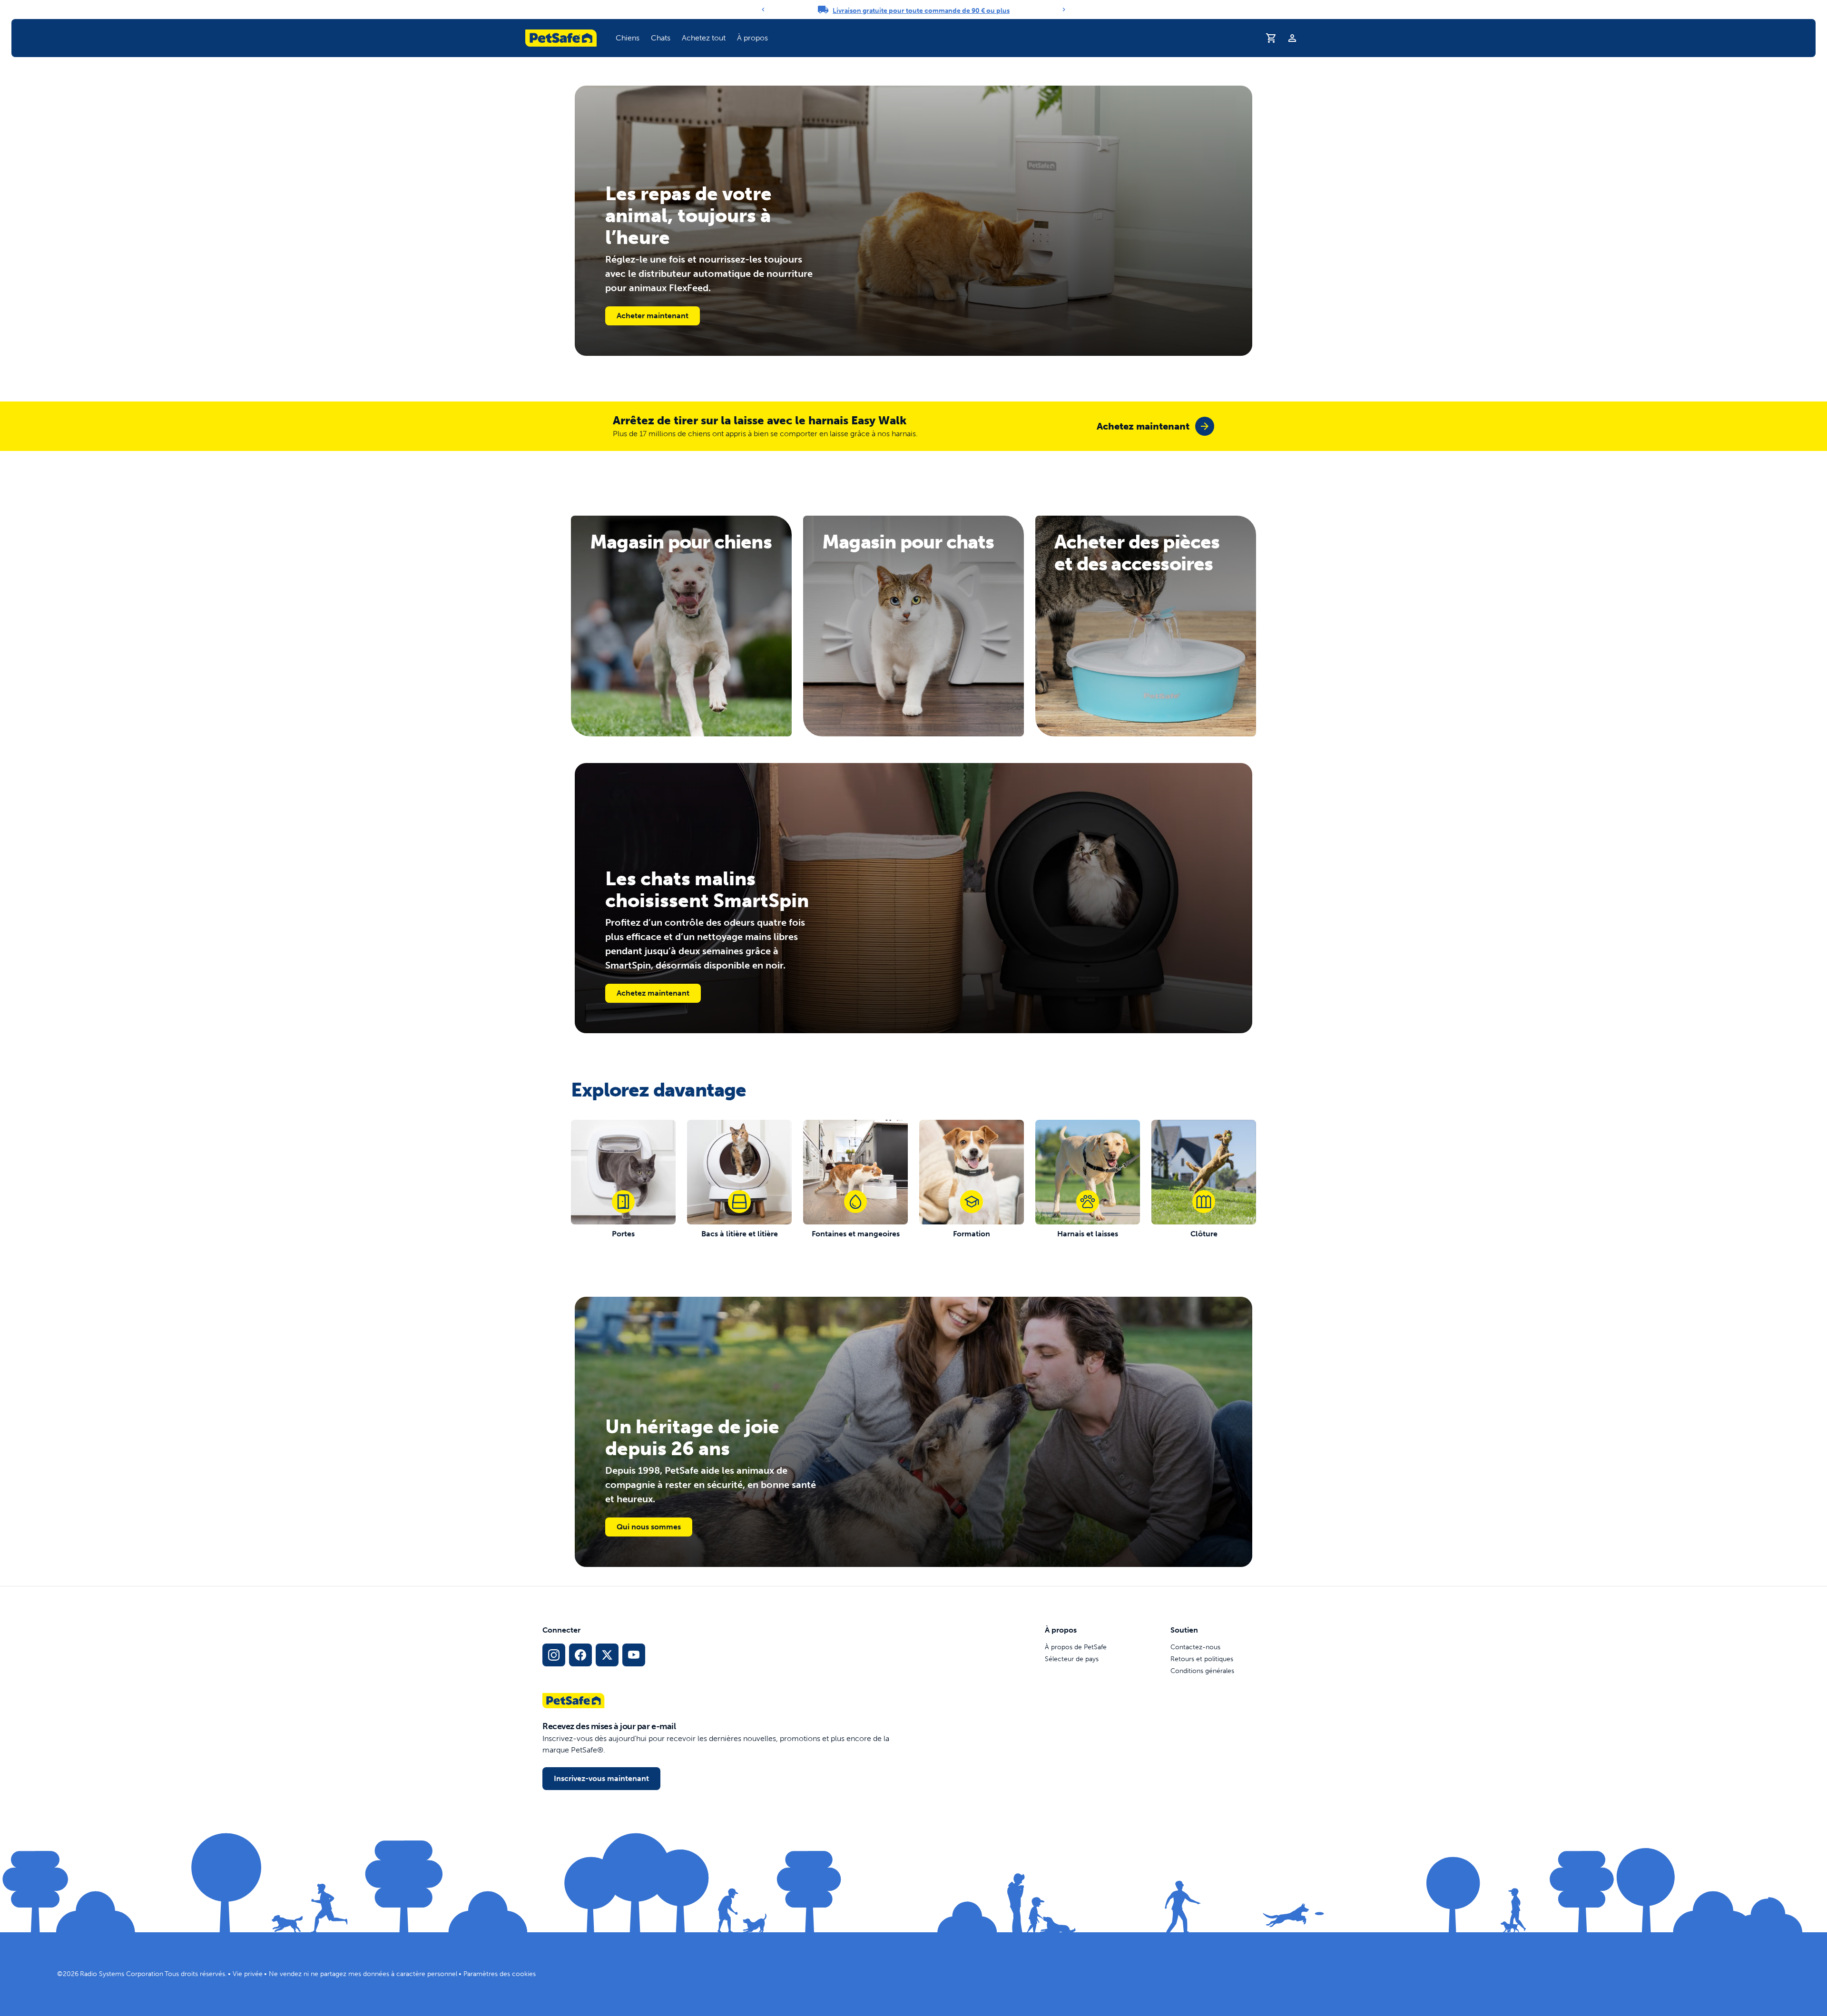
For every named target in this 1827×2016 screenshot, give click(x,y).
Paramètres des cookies (500, 1974)
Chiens (628, 38)
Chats (661, 38)
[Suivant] (1064, 10)
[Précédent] (763, 10)
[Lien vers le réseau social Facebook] (580, 1655)
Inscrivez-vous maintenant (601, 1778)
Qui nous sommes (649, 1527)
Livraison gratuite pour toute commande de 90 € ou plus (921, 11)
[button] (628, 38)
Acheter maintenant (653, 316)
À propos (752, 38)
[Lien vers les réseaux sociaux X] (607, 1655)
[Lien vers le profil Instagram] (554, 1655)
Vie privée (248, 1974)
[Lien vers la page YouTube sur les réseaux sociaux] (634, 1655)
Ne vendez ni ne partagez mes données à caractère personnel (363, 1974)
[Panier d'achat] (1271, 38)
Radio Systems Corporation (122, 1974)
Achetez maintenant (653, 993)
